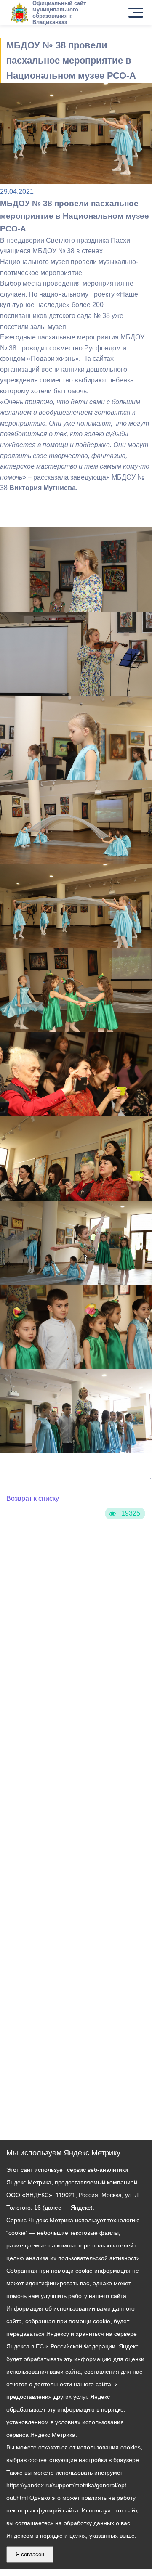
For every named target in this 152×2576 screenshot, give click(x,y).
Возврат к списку (33, 1499)
